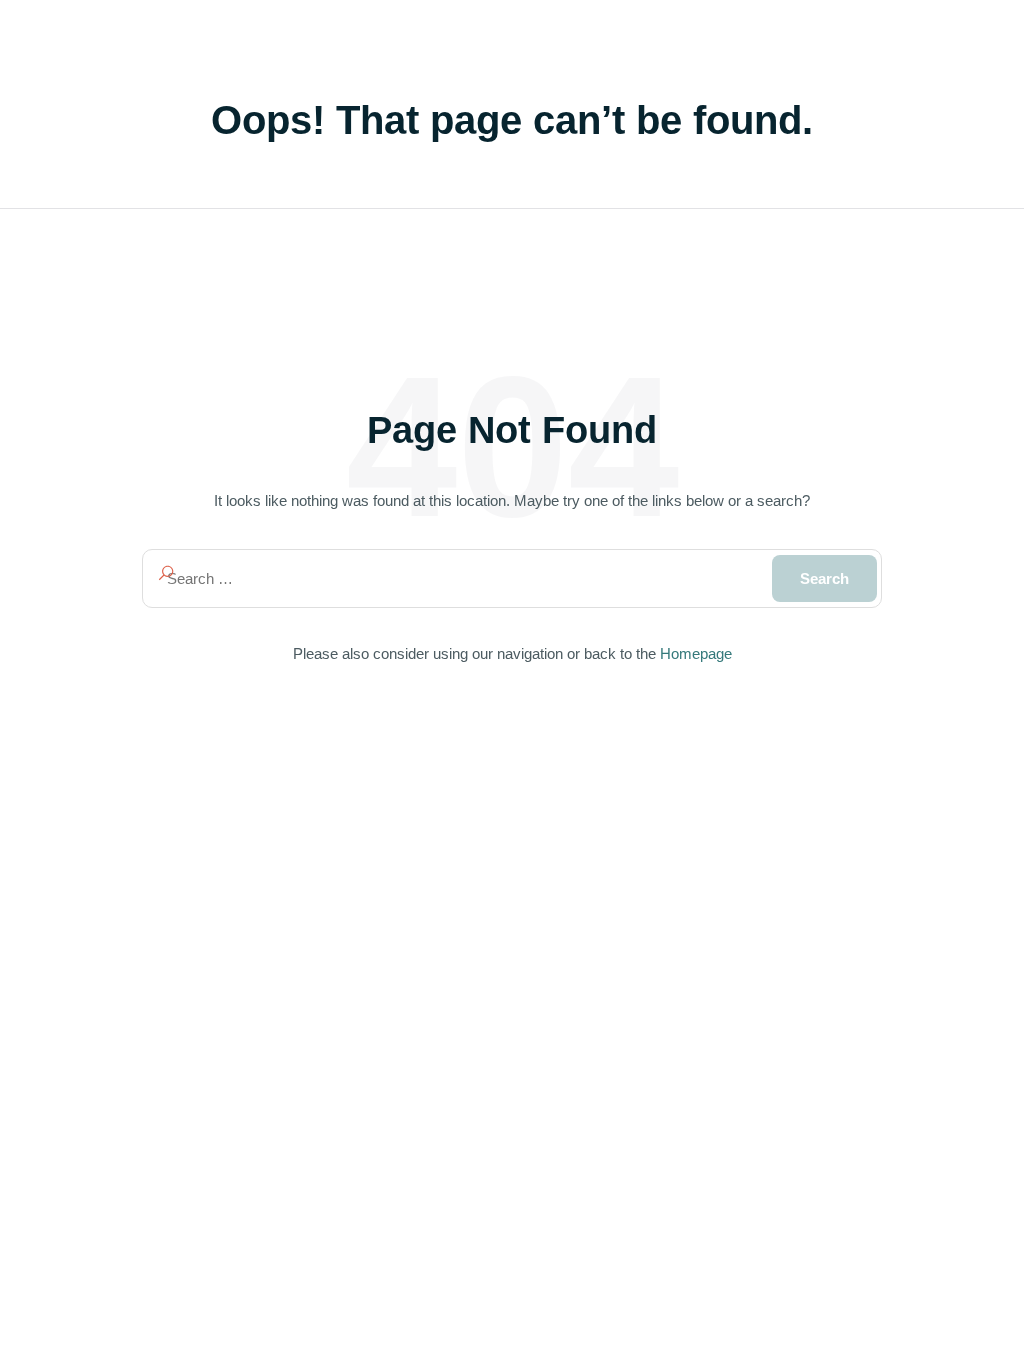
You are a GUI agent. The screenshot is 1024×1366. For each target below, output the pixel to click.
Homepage (696, 653)
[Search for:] (512, 579)
